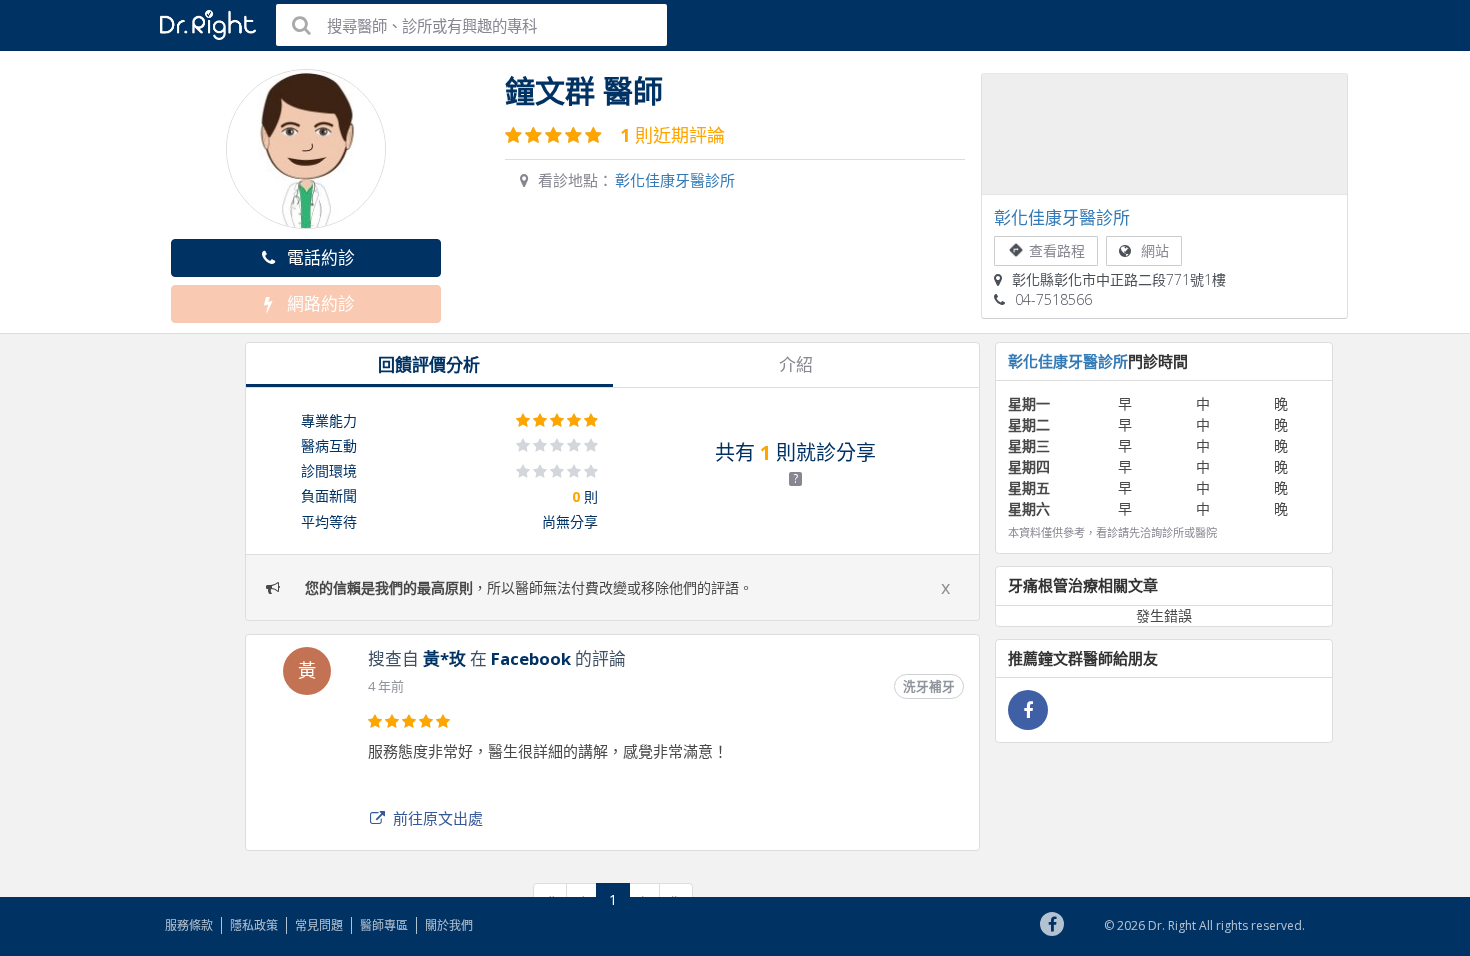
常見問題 (319, 925)
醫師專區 (384, 925)
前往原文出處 (438, 818)
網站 (1155, 250)
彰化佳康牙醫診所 (675, 180)
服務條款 (189, 925)
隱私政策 (254, 925)
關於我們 (449, 925)
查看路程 (1057, 250)
